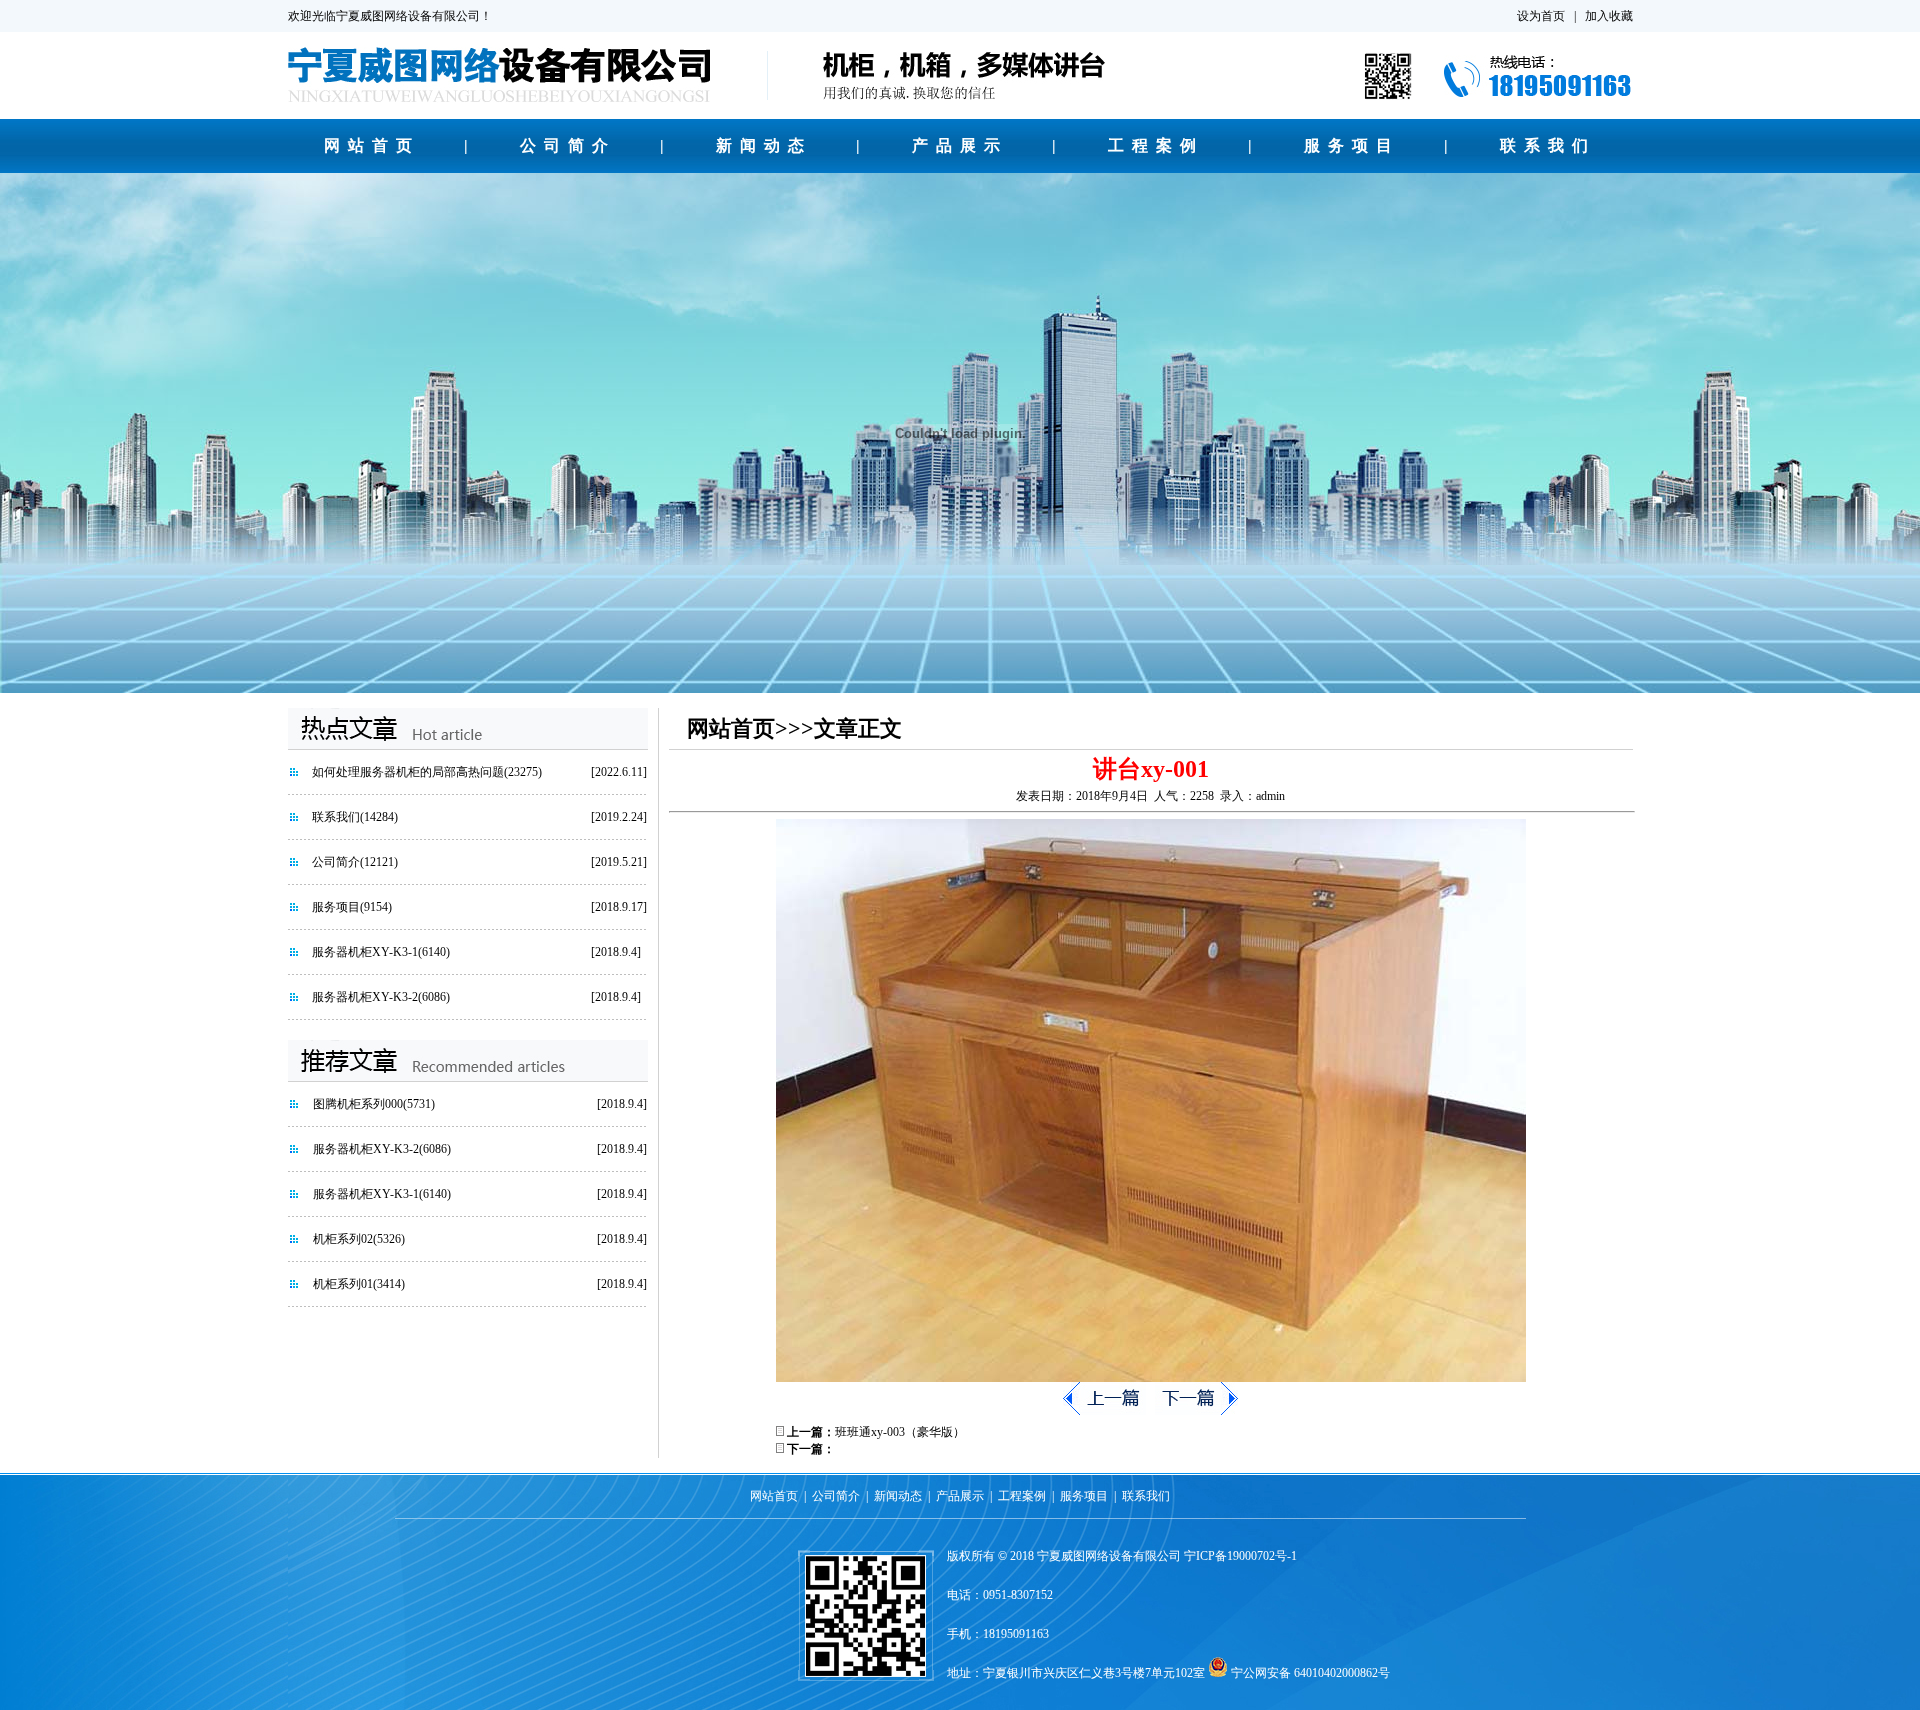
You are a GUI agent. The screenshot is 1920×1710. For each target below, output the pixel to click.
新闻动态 (764, 145)
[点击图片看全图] (1151, 1378)
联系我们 (1548, 145)
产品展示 (960, 145)
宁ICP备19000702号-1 (1240, 1556)
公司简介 (568, 145)
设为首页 (1541, 16)
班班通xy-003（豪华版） (900, 1432)
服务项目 (1352, 145)
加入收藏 (1609, 16)
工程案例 (1156, 145)
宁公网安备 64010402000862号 (1310, 1673)
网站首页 (372, 145)
